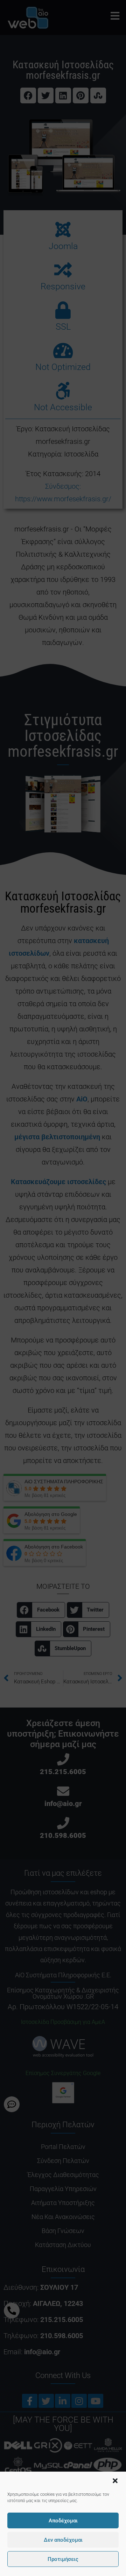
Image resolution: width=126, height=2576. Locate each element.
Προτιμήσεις (63, 2559)
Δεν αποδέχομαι (63, 2540)
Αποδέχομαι (63, 2521)
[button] (115, 2481)
